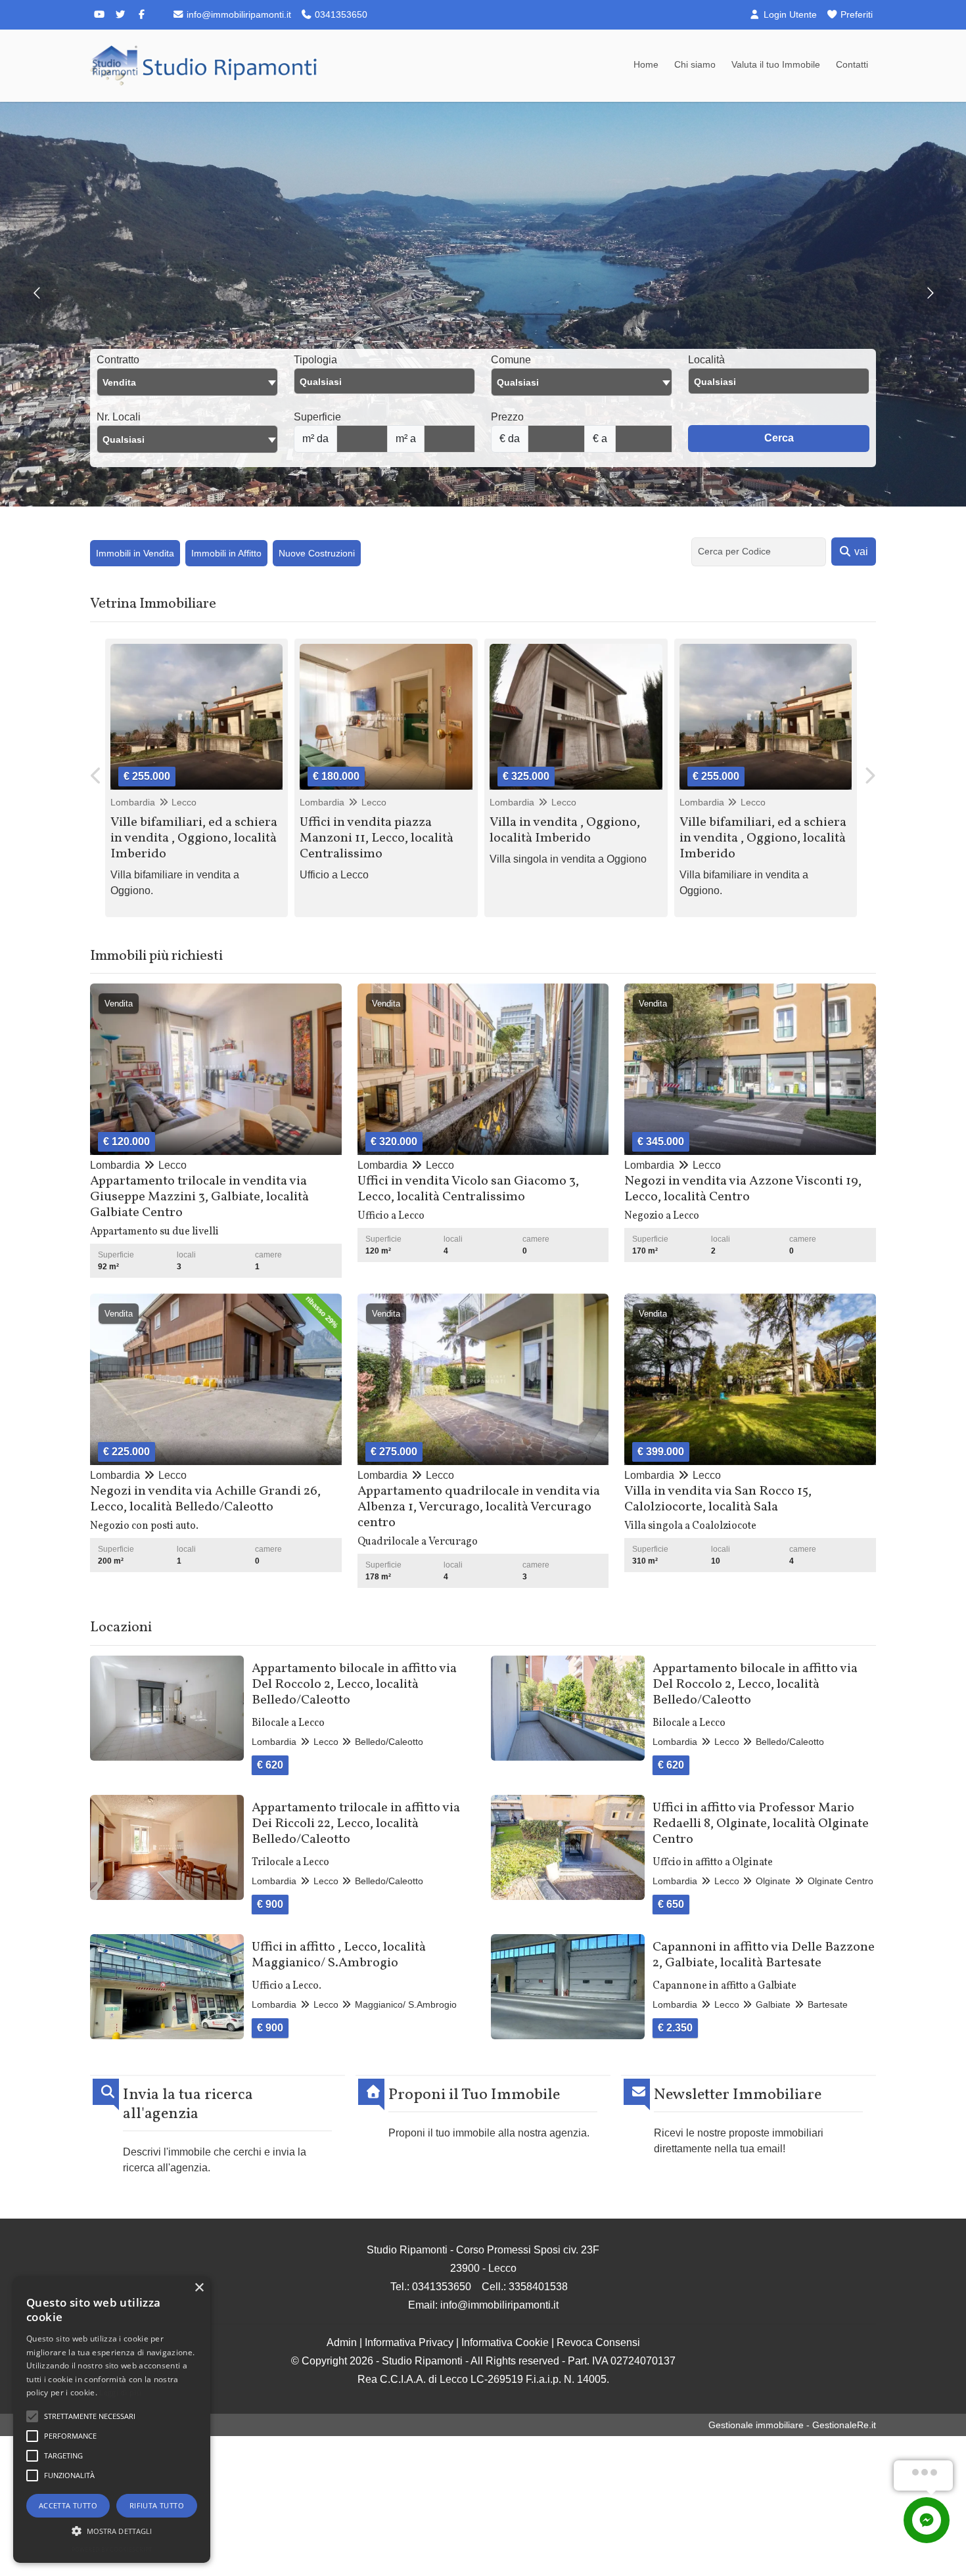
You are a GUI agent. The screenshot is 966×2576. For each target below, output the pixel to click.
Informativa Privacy (409, 2342)
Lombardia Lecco (154, 802)
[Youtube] (99, 14)
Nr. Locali (119, 417)
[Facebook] (141, 14)
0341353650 (340, 14)
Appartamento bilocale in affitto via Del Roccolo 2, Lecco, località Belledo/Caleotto (354, 1684)
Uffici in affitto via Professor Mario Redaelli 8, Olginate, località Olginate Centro (761, 1824)
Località (706, 360)
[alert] (112, 2420)
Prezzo (507, 417)
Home (646, 64)
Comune (511, 360)
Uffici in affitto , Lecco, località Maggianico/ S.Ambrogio (339, 1955)
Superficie (317, 417)
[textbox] (582, 382)
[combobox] (187, 382)
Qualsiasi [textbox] (124, 440)
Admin (342, 2342)
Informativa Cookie (505, 2342)
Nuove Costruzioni (317, 553)
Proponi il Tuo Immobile (474, 2095)
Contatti (852, 64)
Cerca (779, 438)
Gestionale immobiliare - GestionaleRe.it (792, 2425)
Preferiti (855, 14)
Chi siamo (695, 64)
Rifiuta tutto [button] (157, 2505)
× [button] (199, 2288)
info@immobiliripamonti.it (238, 14)
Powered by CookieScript (112, 2549)
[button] (112, 2531)
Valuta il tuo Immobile (776, 64)
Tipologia (315, 360)
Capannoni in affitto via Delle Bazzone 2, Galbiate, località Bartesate (764, 1955)
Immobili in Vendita (135, 553)
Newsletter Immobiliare (738, 2095)
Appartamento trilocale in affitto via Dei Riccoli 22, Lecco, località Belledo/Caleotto (356, 1824)
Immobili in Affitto (226, 553)
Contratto (118, 360)
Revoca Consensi (598, 2342)
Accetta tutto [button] (68, 2505)
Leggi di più (120, 2392)
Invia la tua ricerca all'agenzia (188, 2105)
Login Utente (789, 14)
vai (860, 552)
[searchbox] (388, 385)
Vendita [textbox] (119, 382)
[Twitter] (120, 14)
